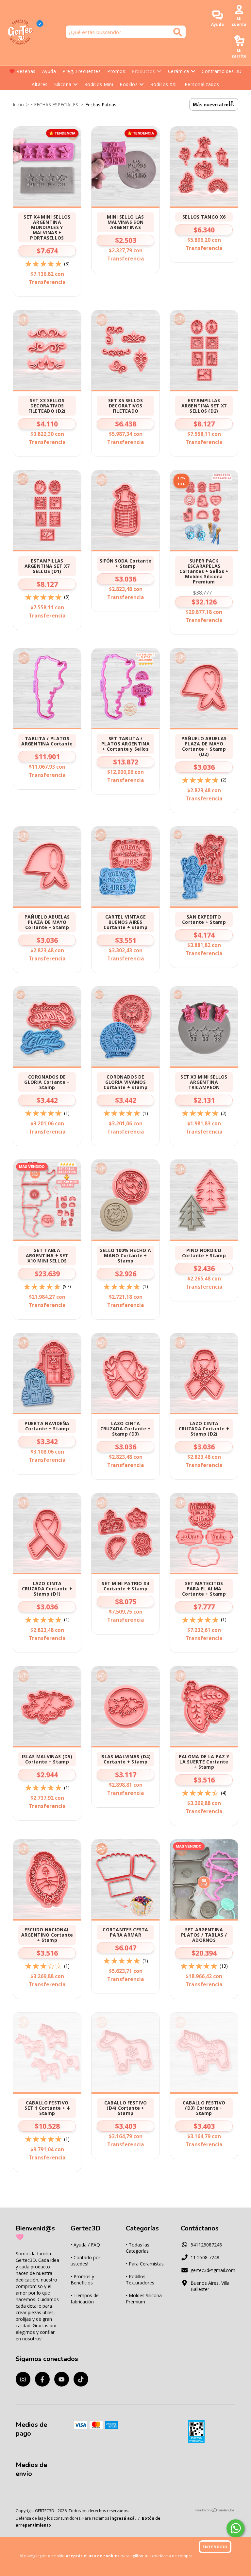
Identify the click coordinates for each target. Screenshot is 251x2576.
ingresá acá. (123, 2518)
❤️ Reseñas (22, 71)
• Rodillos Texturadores (140, 2280)
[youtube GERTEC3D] (62, 2379)
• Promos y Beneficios (82, 2280)
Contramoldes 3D (222, 71)
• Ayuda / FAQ (85, 2245)
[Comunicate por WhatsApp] (235, 2528)
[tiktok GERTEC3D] (81, 2379)
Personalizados (202, 84)
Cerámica (179, 71)
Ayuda (49, 71)
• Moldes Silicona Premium (144, 2299)
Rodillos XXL (164, 84)
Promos (116, 71)
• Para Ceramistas (145, 2264)
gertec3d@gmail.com (213, 2270)
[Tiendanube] (215, 2511)
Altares (40, 84)
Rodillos (129, 84)
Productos (143, 71)
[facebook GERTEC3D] (42, 2379)
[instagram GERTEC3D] (23, 2379)
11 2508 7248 (205, 2257)
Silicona (63, 84)
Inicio (18, 105)
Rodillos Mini (99, 84)
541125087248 (206, 2245)
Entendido (215, 2547)
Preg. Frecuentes (82, 71)
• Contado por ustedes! (85, 2261)
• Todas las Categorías (138, 2248)
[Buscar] (178, 32)
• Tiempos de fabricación (85, 2299)
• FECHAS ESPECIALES (55, 105)
